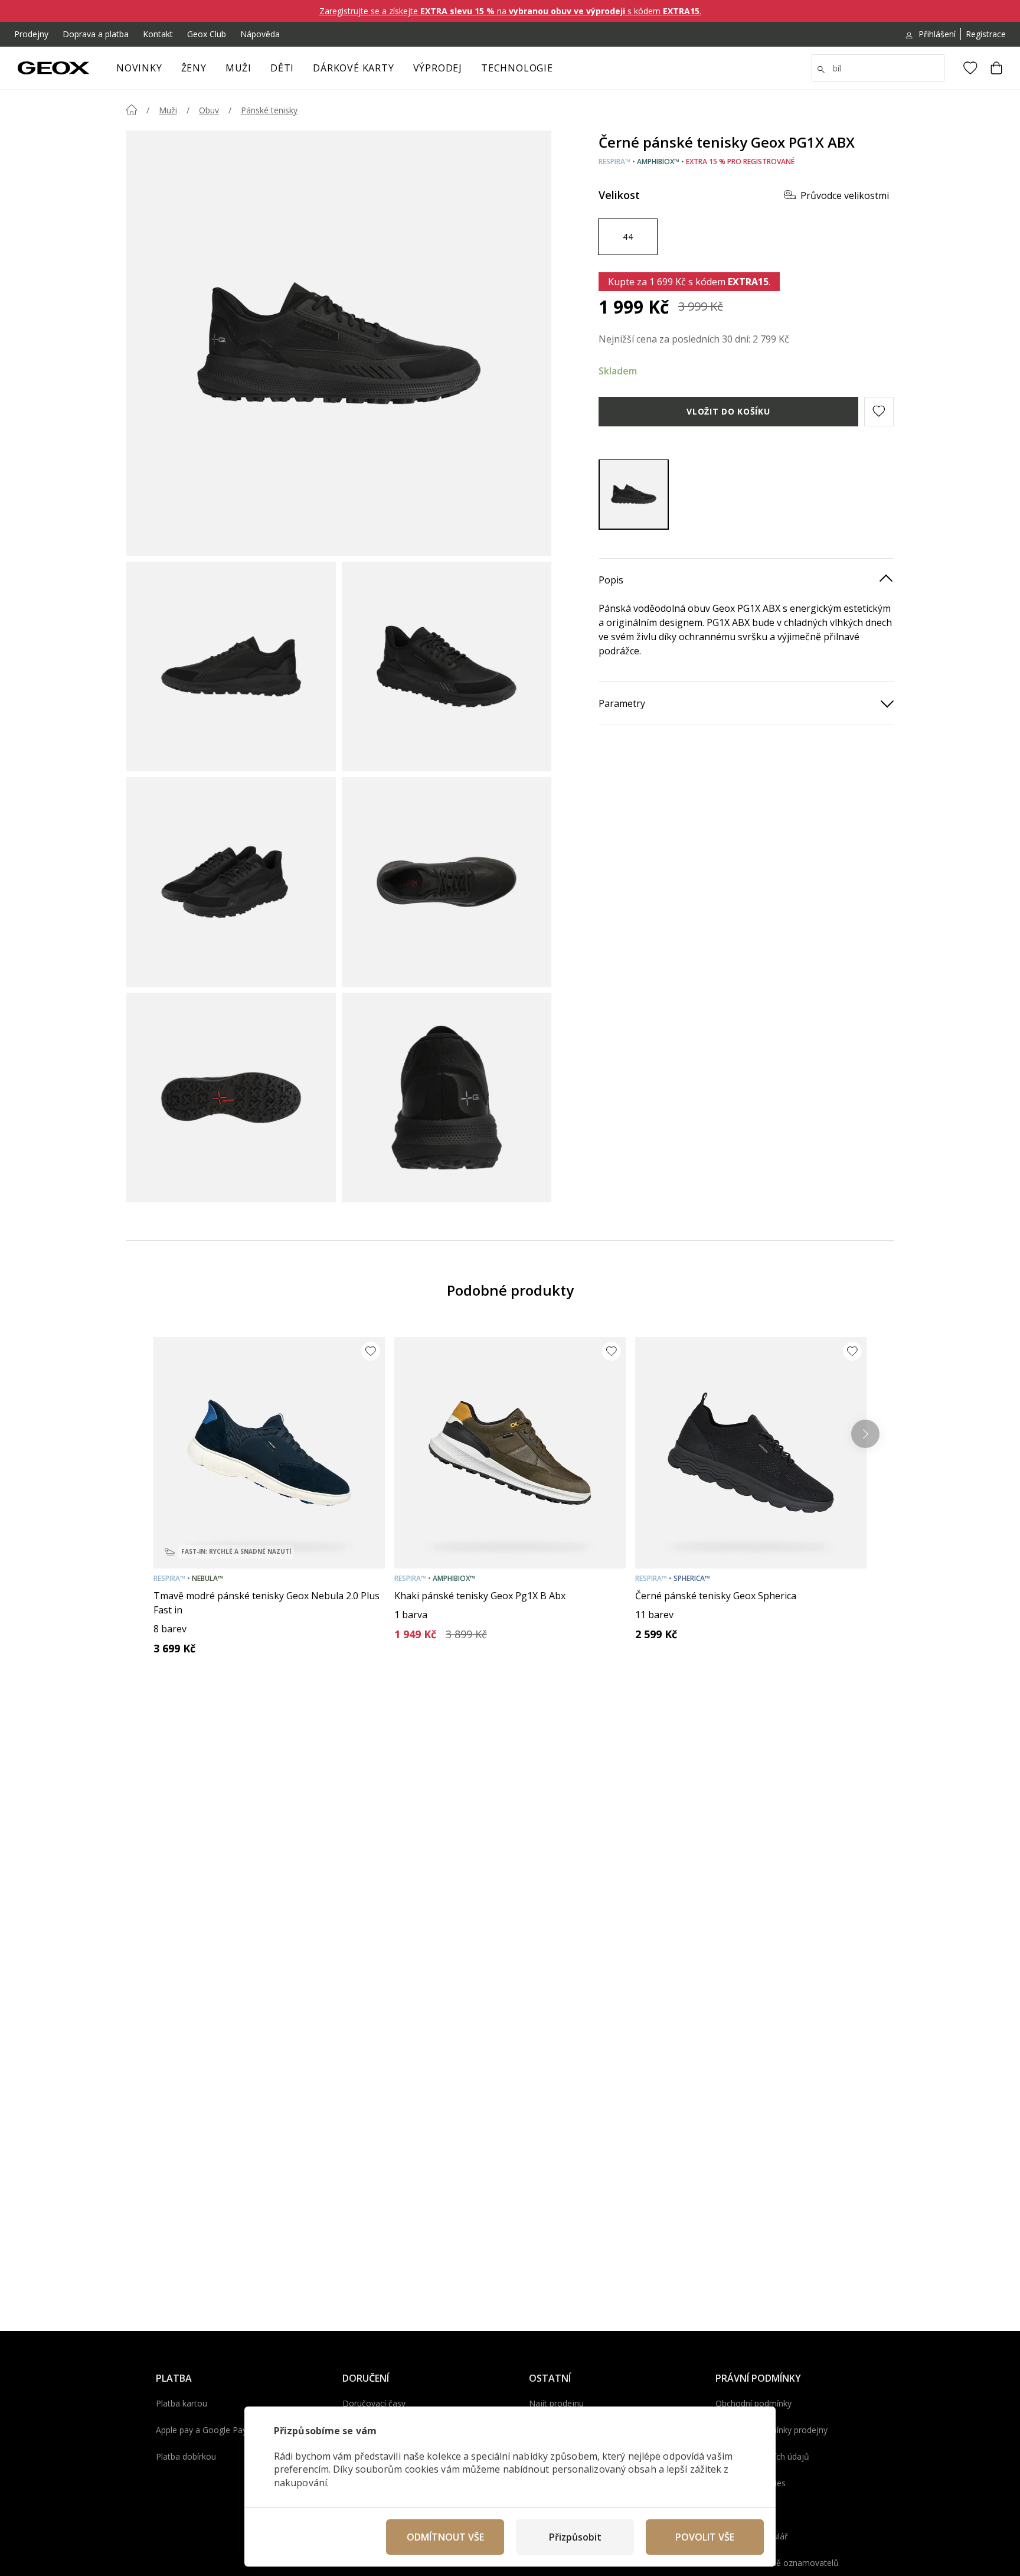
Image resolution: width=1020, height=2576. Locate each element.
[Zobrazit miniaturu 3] (231, 882)
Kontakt (158, 34)
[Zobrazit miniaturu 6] (447, 1098)
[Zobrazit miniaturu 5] (231, 1098)
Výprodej (438, 68)
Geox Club (207, 34)
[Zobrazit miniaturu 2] (447, 666)
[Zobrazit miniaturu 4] (447, 882)
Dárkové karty (353, 68)
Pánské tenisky (269, 110)
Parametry (622, 703)
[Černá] (634, 494)
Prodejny (31, 34)
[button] (879, 411)
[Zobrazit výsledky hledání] (821, 70)
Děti (282, 68)
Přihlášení (937, 34)
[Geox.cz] (53, 68)
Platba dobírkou (186, 2456)
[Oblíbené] (970, 68)
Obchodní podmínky (753, 2403)
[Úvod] (132, 110)
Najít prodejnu (556, 2403)
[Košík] (996, 68)
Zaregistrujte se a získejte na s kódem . (510, 11)
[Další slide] (865, 1434)
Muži (238, 68)
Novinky (139, 68)
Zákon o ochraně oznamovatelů (777, 2563)
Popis (611, 579)
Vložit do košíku (728, 411)
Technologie (517, 68)
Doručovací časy (374, 2403)
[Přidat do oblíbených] (371, 1351)
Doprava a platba (96, 34)
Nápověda (260, 34)
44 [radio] (628, 236)
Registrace (986, 34)
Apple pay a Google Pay (201, 2430)
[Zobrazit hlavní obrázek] (339, 343)
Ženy (194, 68)
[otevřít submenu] (212, 71)
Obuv (209, 110)
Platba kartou (182, 2403)
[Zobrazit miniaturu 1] (231, 666)
